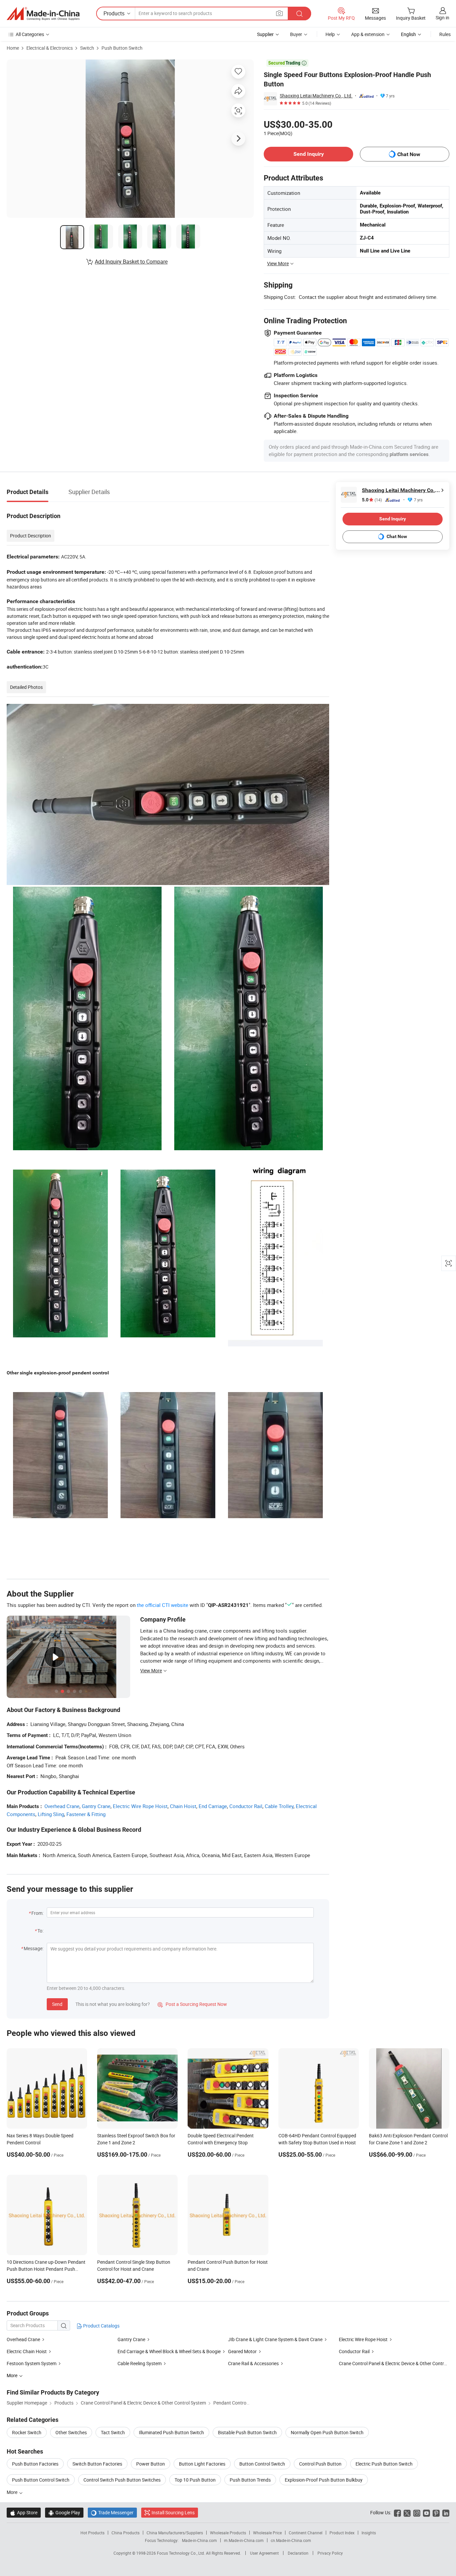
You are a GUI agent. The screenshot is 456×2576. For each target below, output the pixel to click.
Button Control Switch (262, 2464)
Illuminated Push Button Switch (171, 2432)
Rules (445, 34)
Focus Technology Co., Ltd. (181, 2553)
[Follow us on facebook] (397, 2512)
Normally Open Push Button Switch (327, 2432)
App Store (24, 2512)
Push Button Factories (35, 2464)
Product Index (342, 2533)
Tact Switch (113, 2432)
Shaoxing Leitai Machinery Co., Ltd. (316, 96)
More (13, 2492)
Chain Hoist (183, 1806)
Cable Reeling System (140, 2363)
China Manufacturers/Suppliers (175, 2533)
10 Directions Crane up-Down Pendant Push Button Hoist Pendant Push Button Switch (46, 2269)
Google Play (64, 2512)
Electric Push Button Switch (384, 2464)
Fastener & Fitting (86, 1814)
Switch (87, 48)
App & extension (368, 34)
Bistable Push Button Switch (247, 2432)
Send (57, 2004)
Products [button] (114, 13)
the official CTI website (163, 1605)
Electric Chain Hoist (27, 2351)
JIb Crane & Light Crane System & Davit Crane (275, 2339)
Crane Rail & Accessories (253, 2363)
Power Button (151, 2464)
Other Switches (71, 2432)
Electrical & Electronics (50, 48)
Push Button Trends (250, 2480)
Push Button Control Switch (41, 2480)
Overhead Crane (62, 1806)
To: (40, 1931)
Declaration (298, 2553)
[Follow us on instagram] (417, 2512)
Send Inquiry (309, 154)
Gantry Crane (96, 1806)
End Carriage (213, 1806)
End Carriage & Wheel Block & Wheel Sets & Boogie (169, 2351)
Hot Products (92, 2533)
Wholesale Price (267, 2533)
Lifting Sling (51, 1814)
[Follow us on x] (407, 2512)
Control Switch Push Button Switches (122, 2480)
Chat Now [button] (409, 154)
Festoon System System (32, 2363)
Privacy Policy (330, 2553)
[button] (279, 13)
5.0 (372, 500)
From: (37, 1913)
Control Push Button (320, 2464)
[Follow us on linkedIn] (446, 2512)
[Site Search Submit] (299, 14)
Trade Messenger (112, 2512)
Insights (369, 2533)
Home (13, 48)
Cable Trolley (279, 1806)
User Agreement (264, 2553)
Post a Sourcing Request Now (192, 2004)
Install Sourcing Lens (173, 2512)
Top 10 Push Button (195, 2480)
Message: (34, 1948)
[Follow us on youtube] (426, 2512)
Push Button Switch (122, 48)
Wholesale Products (228, 2533)
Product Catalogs (101, 2326)
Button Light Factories (202, 2464)
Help (330, 34)
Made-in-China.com (199, 2540)
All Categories (30, 34)
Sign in (442, 18)
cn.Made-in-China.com (291, 2540)
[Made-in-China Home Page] (43, 14)
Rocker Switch (27, 2432)
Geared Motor (242, 2351)
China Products (126, 2533)
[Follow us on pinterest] (436, 2512)
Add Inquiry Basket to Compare (131, 262)
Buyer (296, 34)
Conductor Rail (246, 1806)
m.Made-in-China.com (244, 2540)
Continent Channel (306, 2533)
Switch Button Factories (97, 2464)
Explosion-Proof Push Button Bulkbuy (324, 2480)
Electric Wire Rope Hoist (140, 1806)
